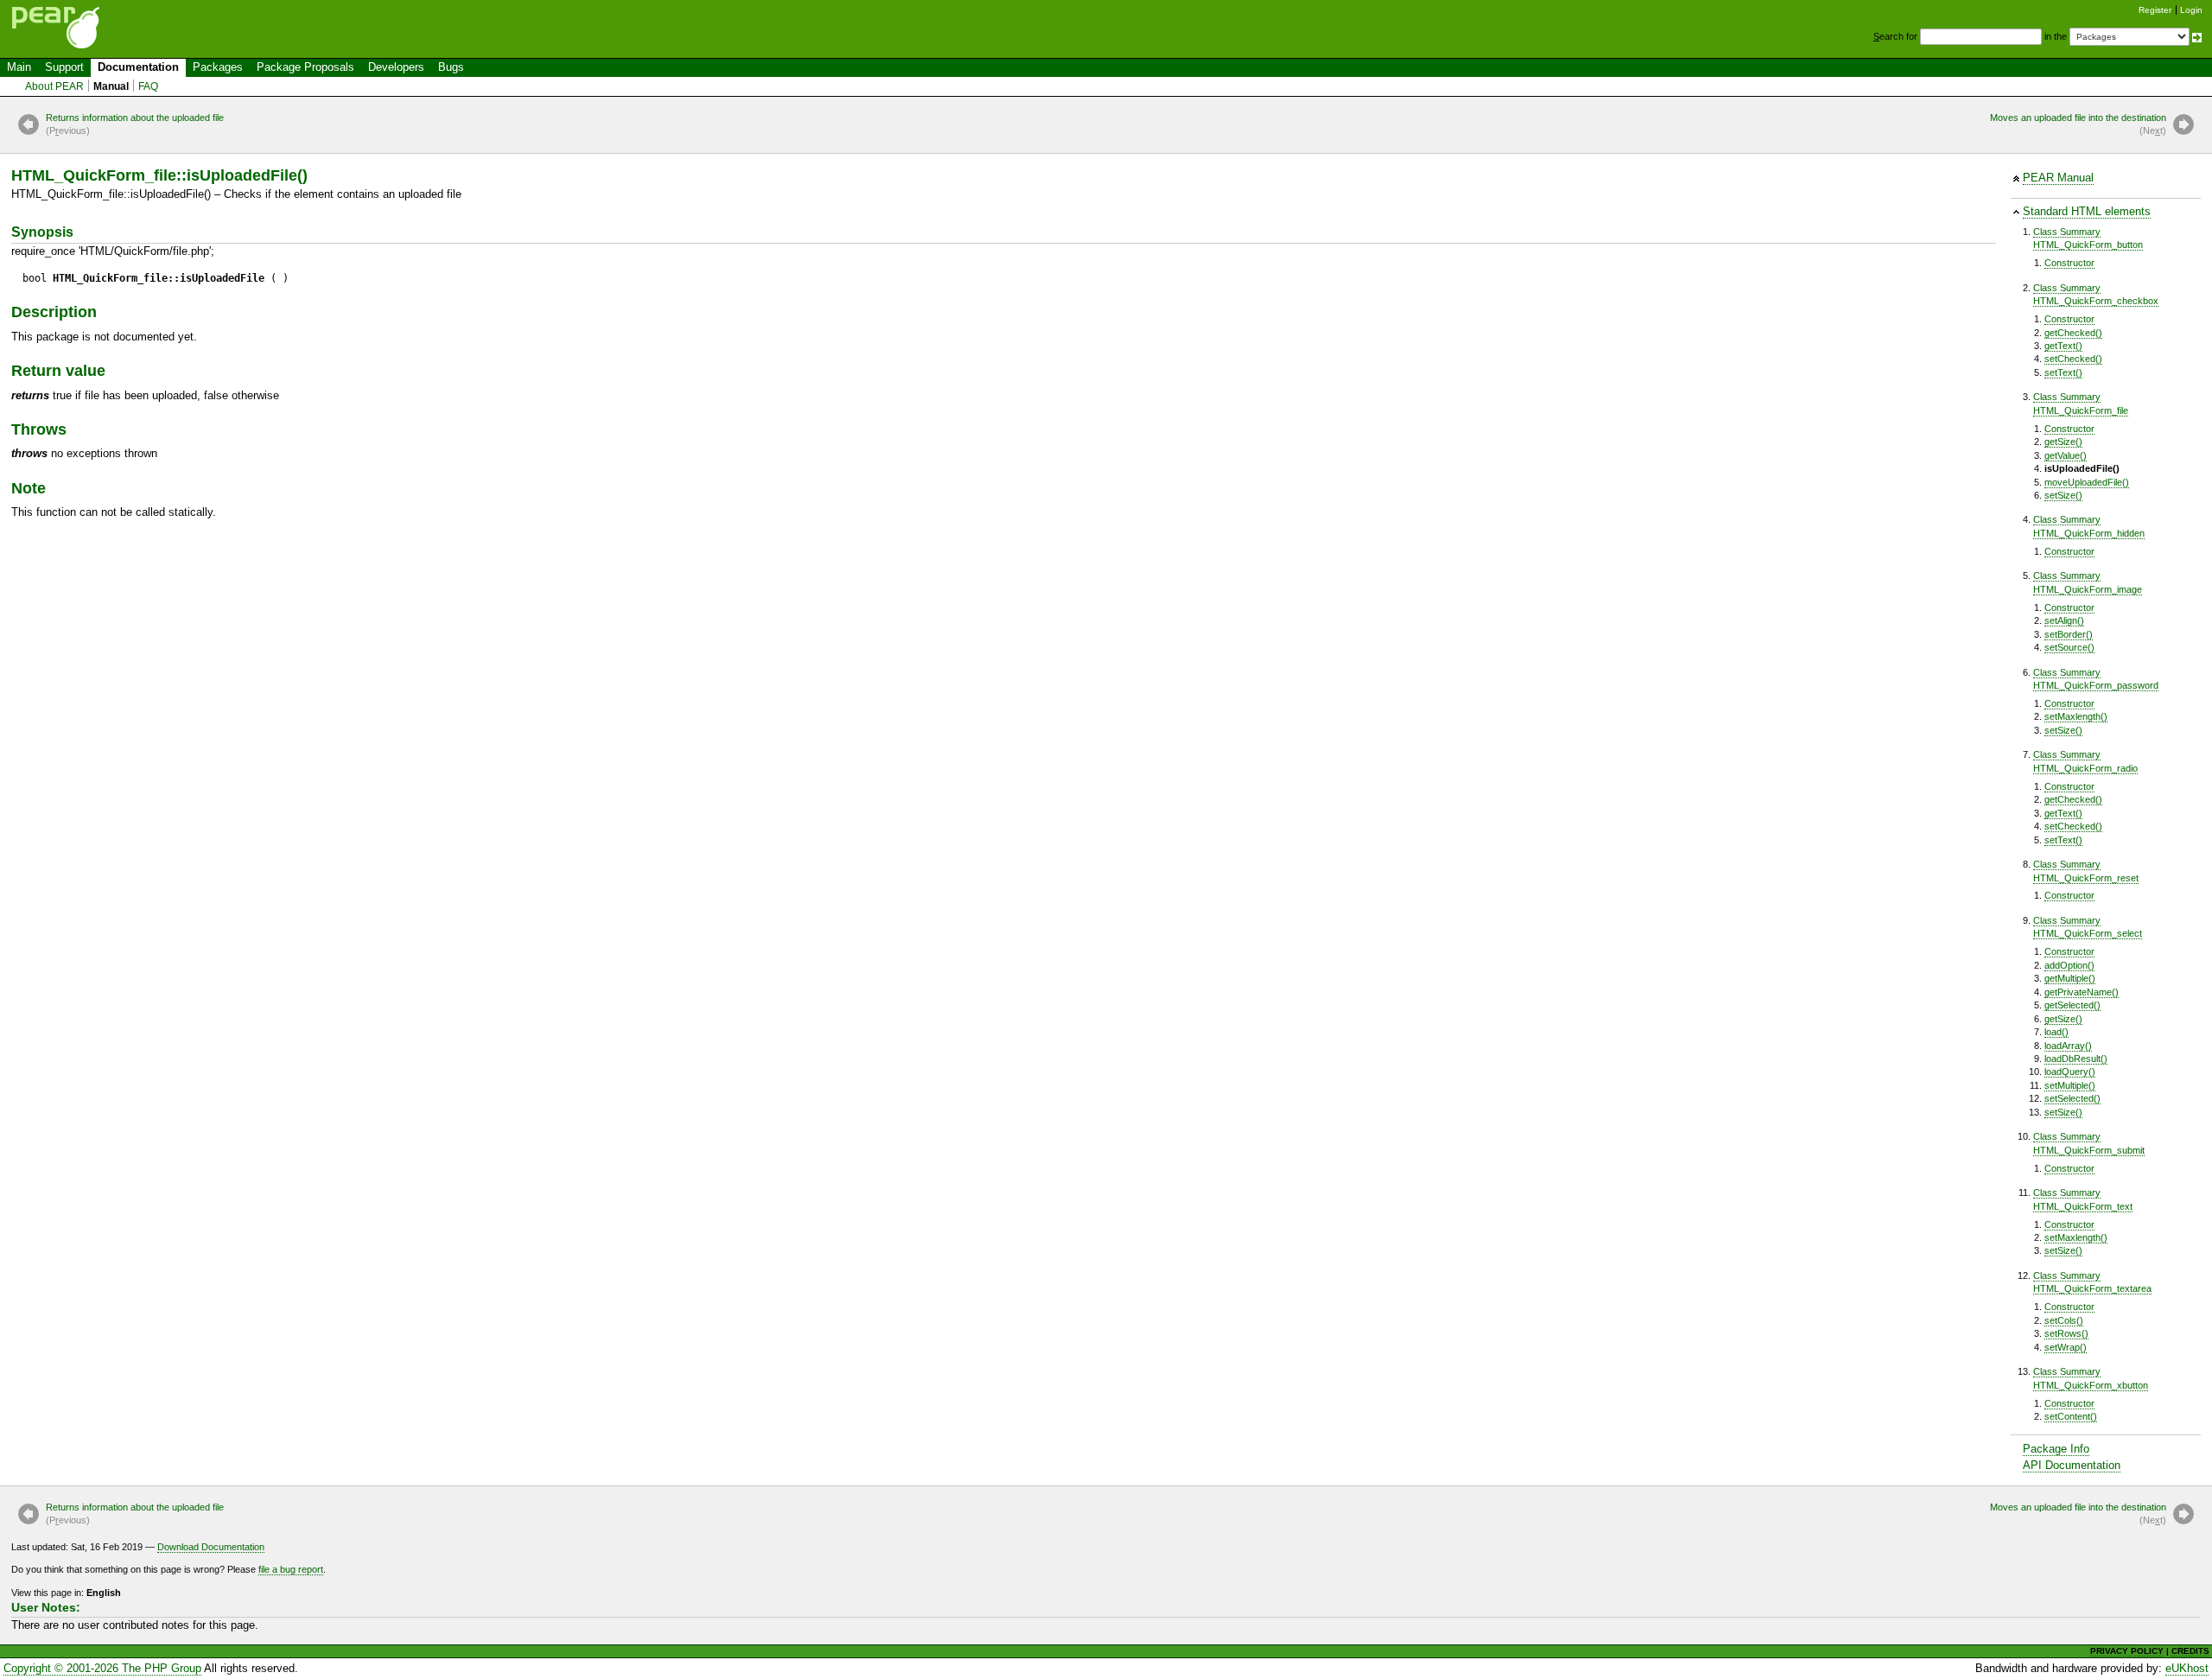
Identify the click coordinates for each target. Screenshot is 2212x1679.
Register (2155, 10)
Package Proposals (305, 67)
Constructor (2069, 263)
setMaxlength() (2076, 716)
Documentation (138, 67)
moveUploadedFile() (2087, 482)
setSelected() (2072, 1098)
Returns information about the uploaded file (135, 124)
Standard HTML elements (2087, 211)
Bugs (451, 67)
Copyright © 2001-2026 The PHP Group (102, 1668)
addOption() (2069, 965)
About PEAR (54, 86)
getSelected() (2072, 1005)
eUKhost (2187, 1668)
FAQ (148, 86)
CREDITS (2190, 1651)
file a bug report (291, 1569)
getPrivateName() (2082, 992)
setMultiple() (2070, 1085)
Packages (218, 67)
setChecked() (2073, 359)
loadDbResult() (2076, 1059)
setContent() (2071, 1416)
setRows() (2066, 1333)
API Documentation (2072, 1465)
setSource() (2069, 647)
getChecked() (2073, 333)
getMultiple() (2070, 978)
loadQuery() (2070, 1072)
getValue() (2066, 455)
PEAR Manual (2058, 178)
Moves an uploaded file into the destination (2078, 124)
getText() (2063, 346)
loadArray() (2068, 1046)
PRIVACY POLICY (2127, 1651)
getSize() (2063, 442)
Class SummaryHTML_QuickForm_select (2088, 927)
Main (19, 67)
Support (64, 67)
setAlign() (2064, 620)
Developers (396, 67)
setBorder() (2069, 634)
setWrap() (2066, 1347)
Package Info (2056, 1449)
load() (2056, 1032)
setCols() (2064, 1320)
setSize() (2063, 495)
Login (2191, 10)
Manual (111, 86)
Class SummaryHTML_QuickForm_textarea (2092, 1282)
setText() (2063, 372)
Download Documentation (211, 1547)
